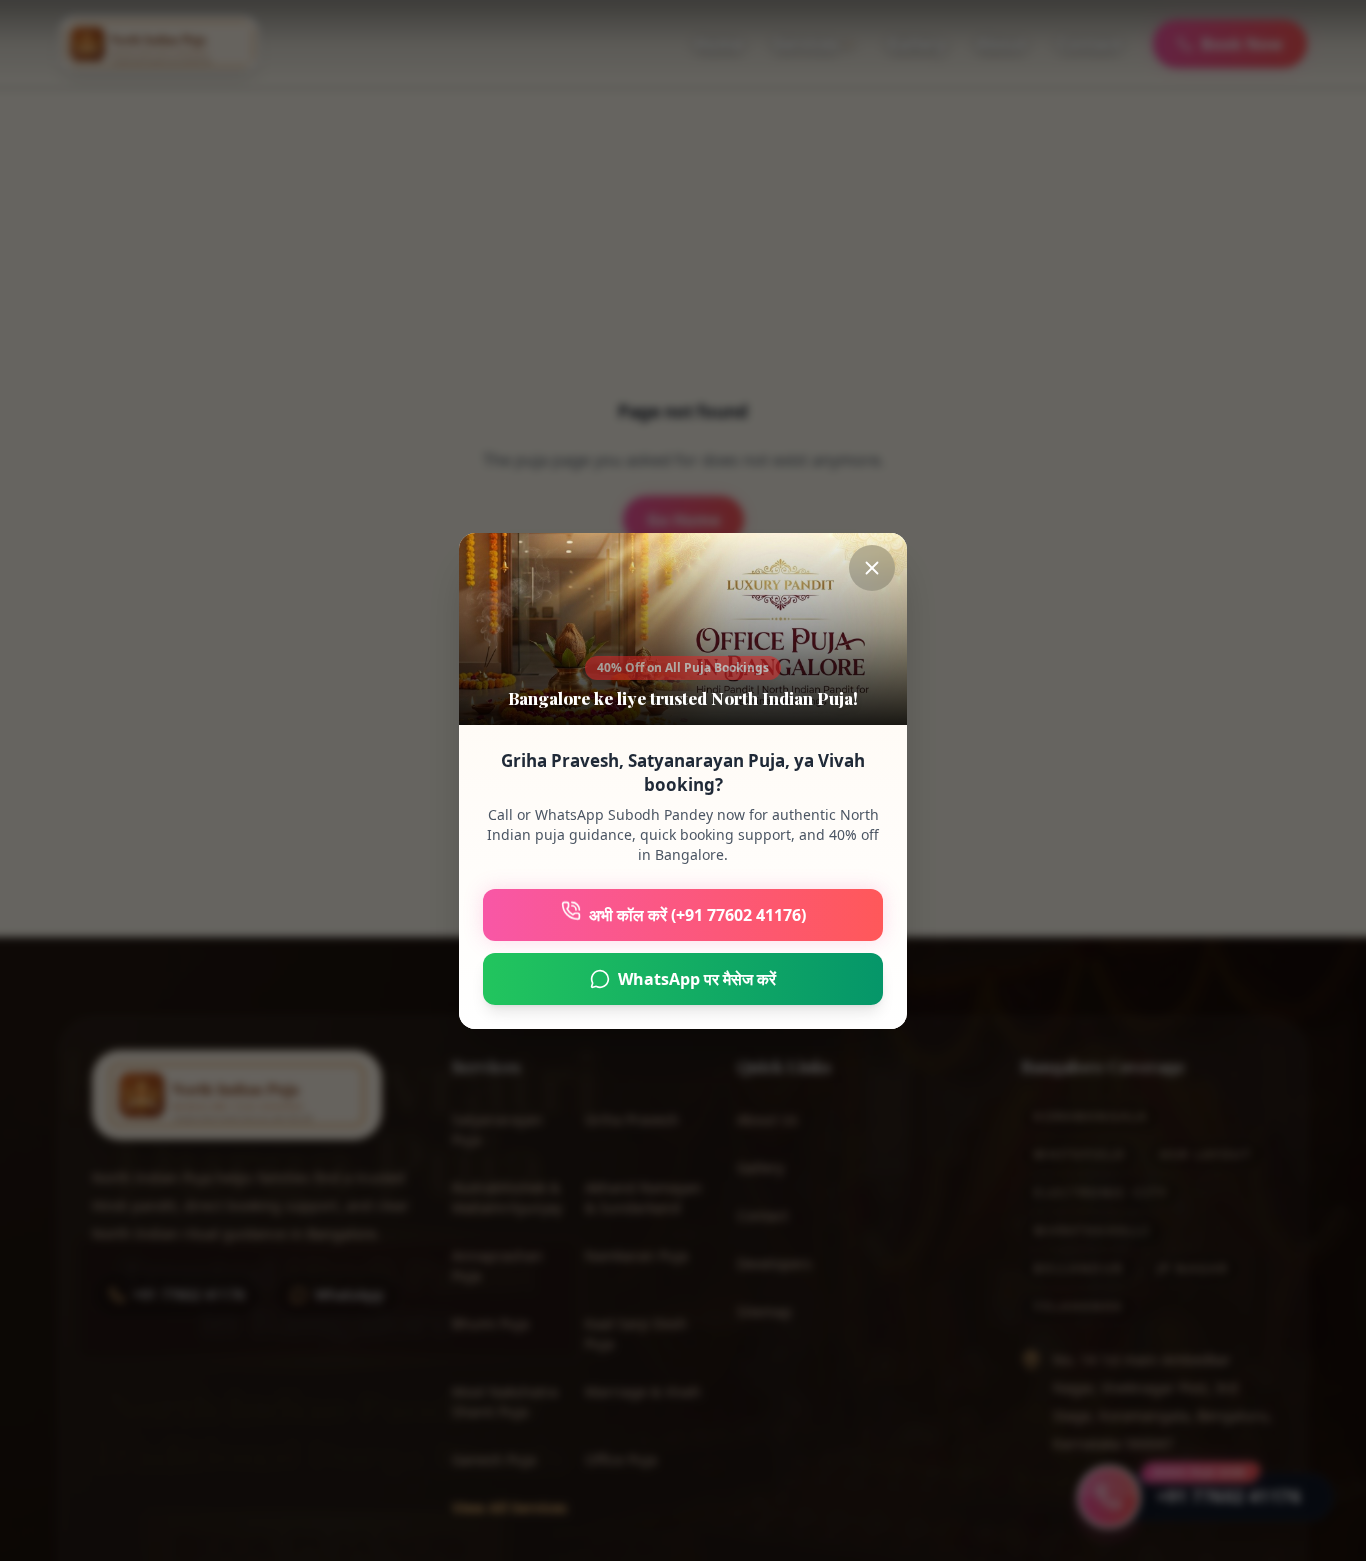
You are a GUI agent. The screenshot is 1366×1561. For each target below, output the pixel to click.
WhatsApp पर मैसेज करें (697, 979)
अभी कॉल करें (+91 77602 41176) (697, 915)
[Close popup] (872, 568)
